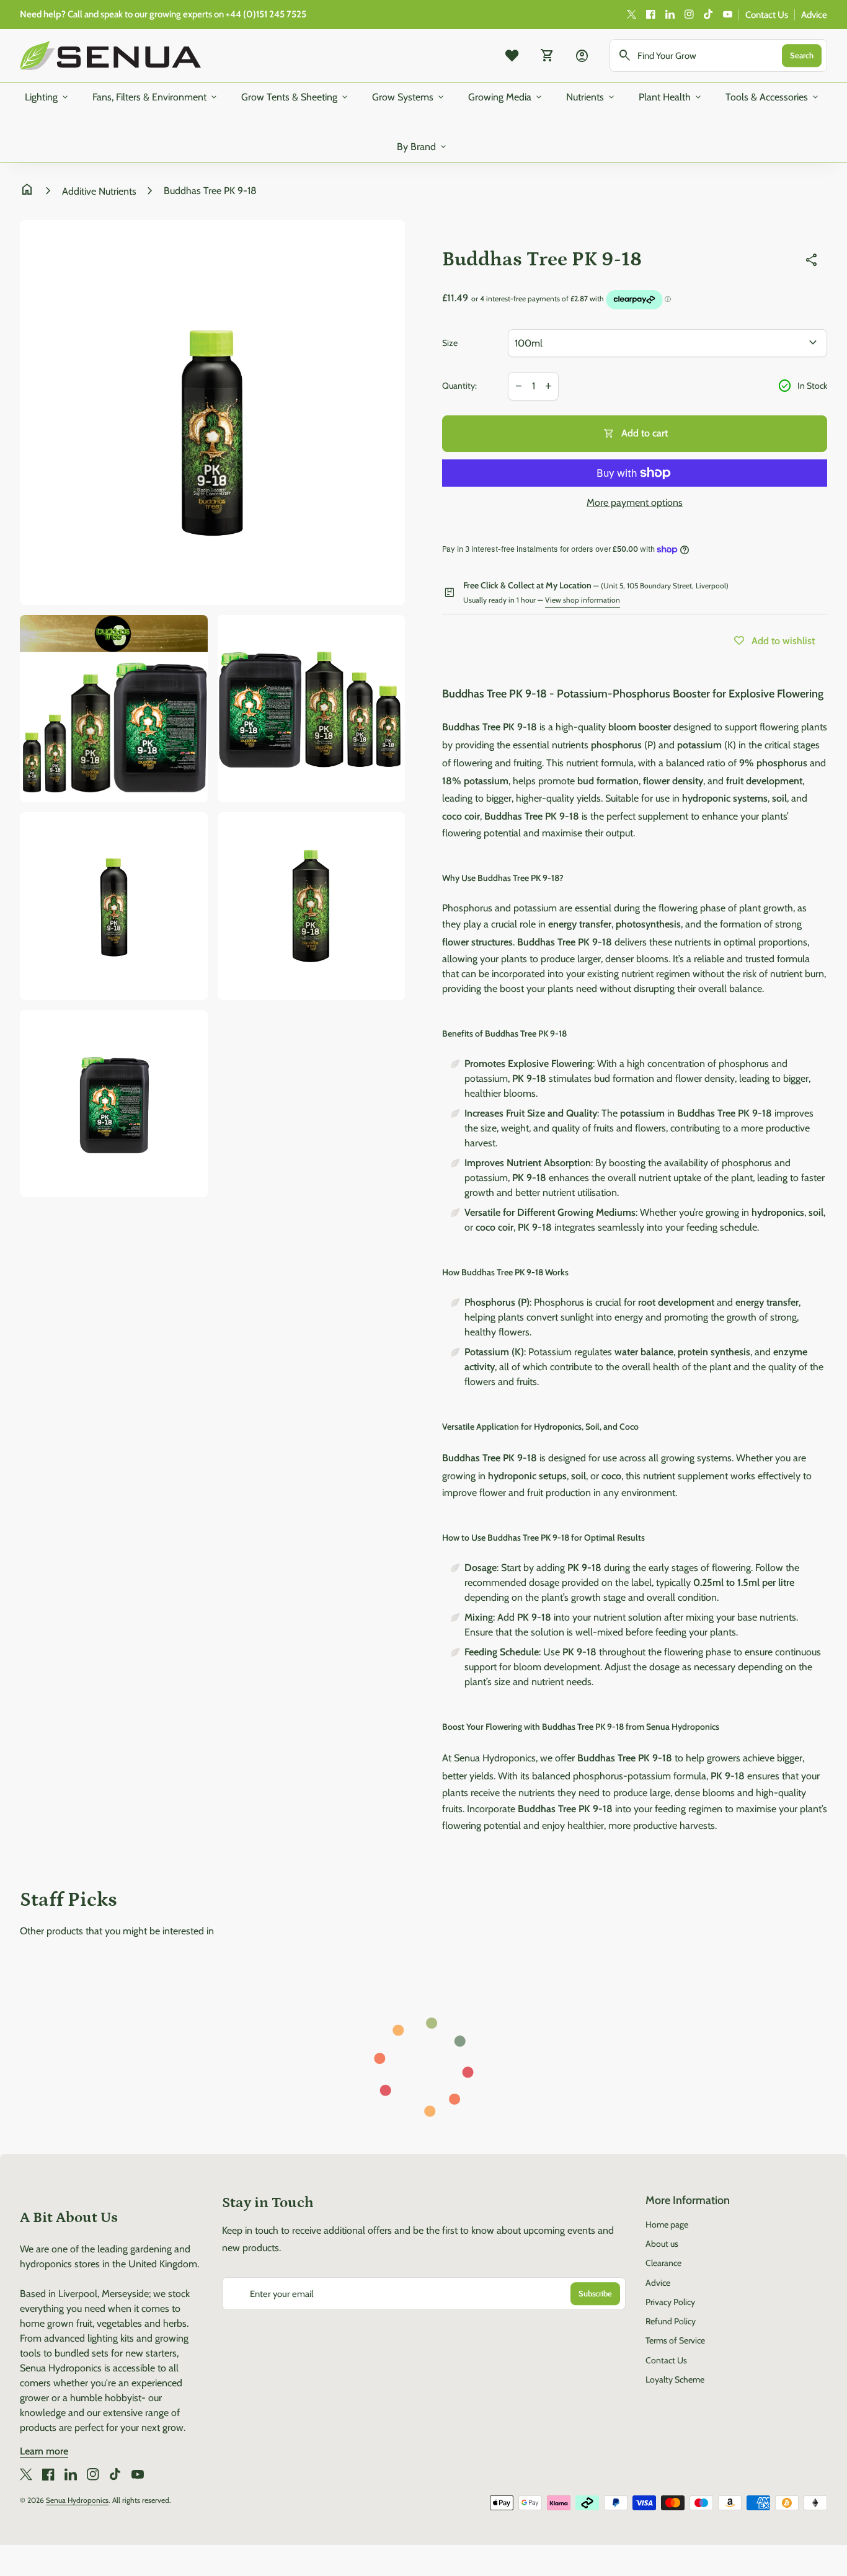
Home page (667, 2224)
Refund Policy (671, 2321)
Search (802, 55)
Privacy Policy (670, 2302)
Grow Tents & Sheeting (295, 97)
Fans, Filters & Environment (156, 97)
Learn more (44, 2451)
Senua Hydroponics (77, 2500)
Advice (814, 15)
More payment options (635, 502)
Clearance (663, 2263)
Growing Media (506, 97)
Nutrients (591, 97)
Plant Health (671, 97)
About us (662, 2244)
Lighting (47, 97)
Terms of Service (675, 2340)
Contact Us (767, 15)
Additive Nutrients (99, 191)
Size (450, 343)
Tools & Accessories (773, 97)
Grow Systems (409, 97)
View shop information (583, 600)
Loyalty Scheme (675, 2379)
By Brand (423, 147)
